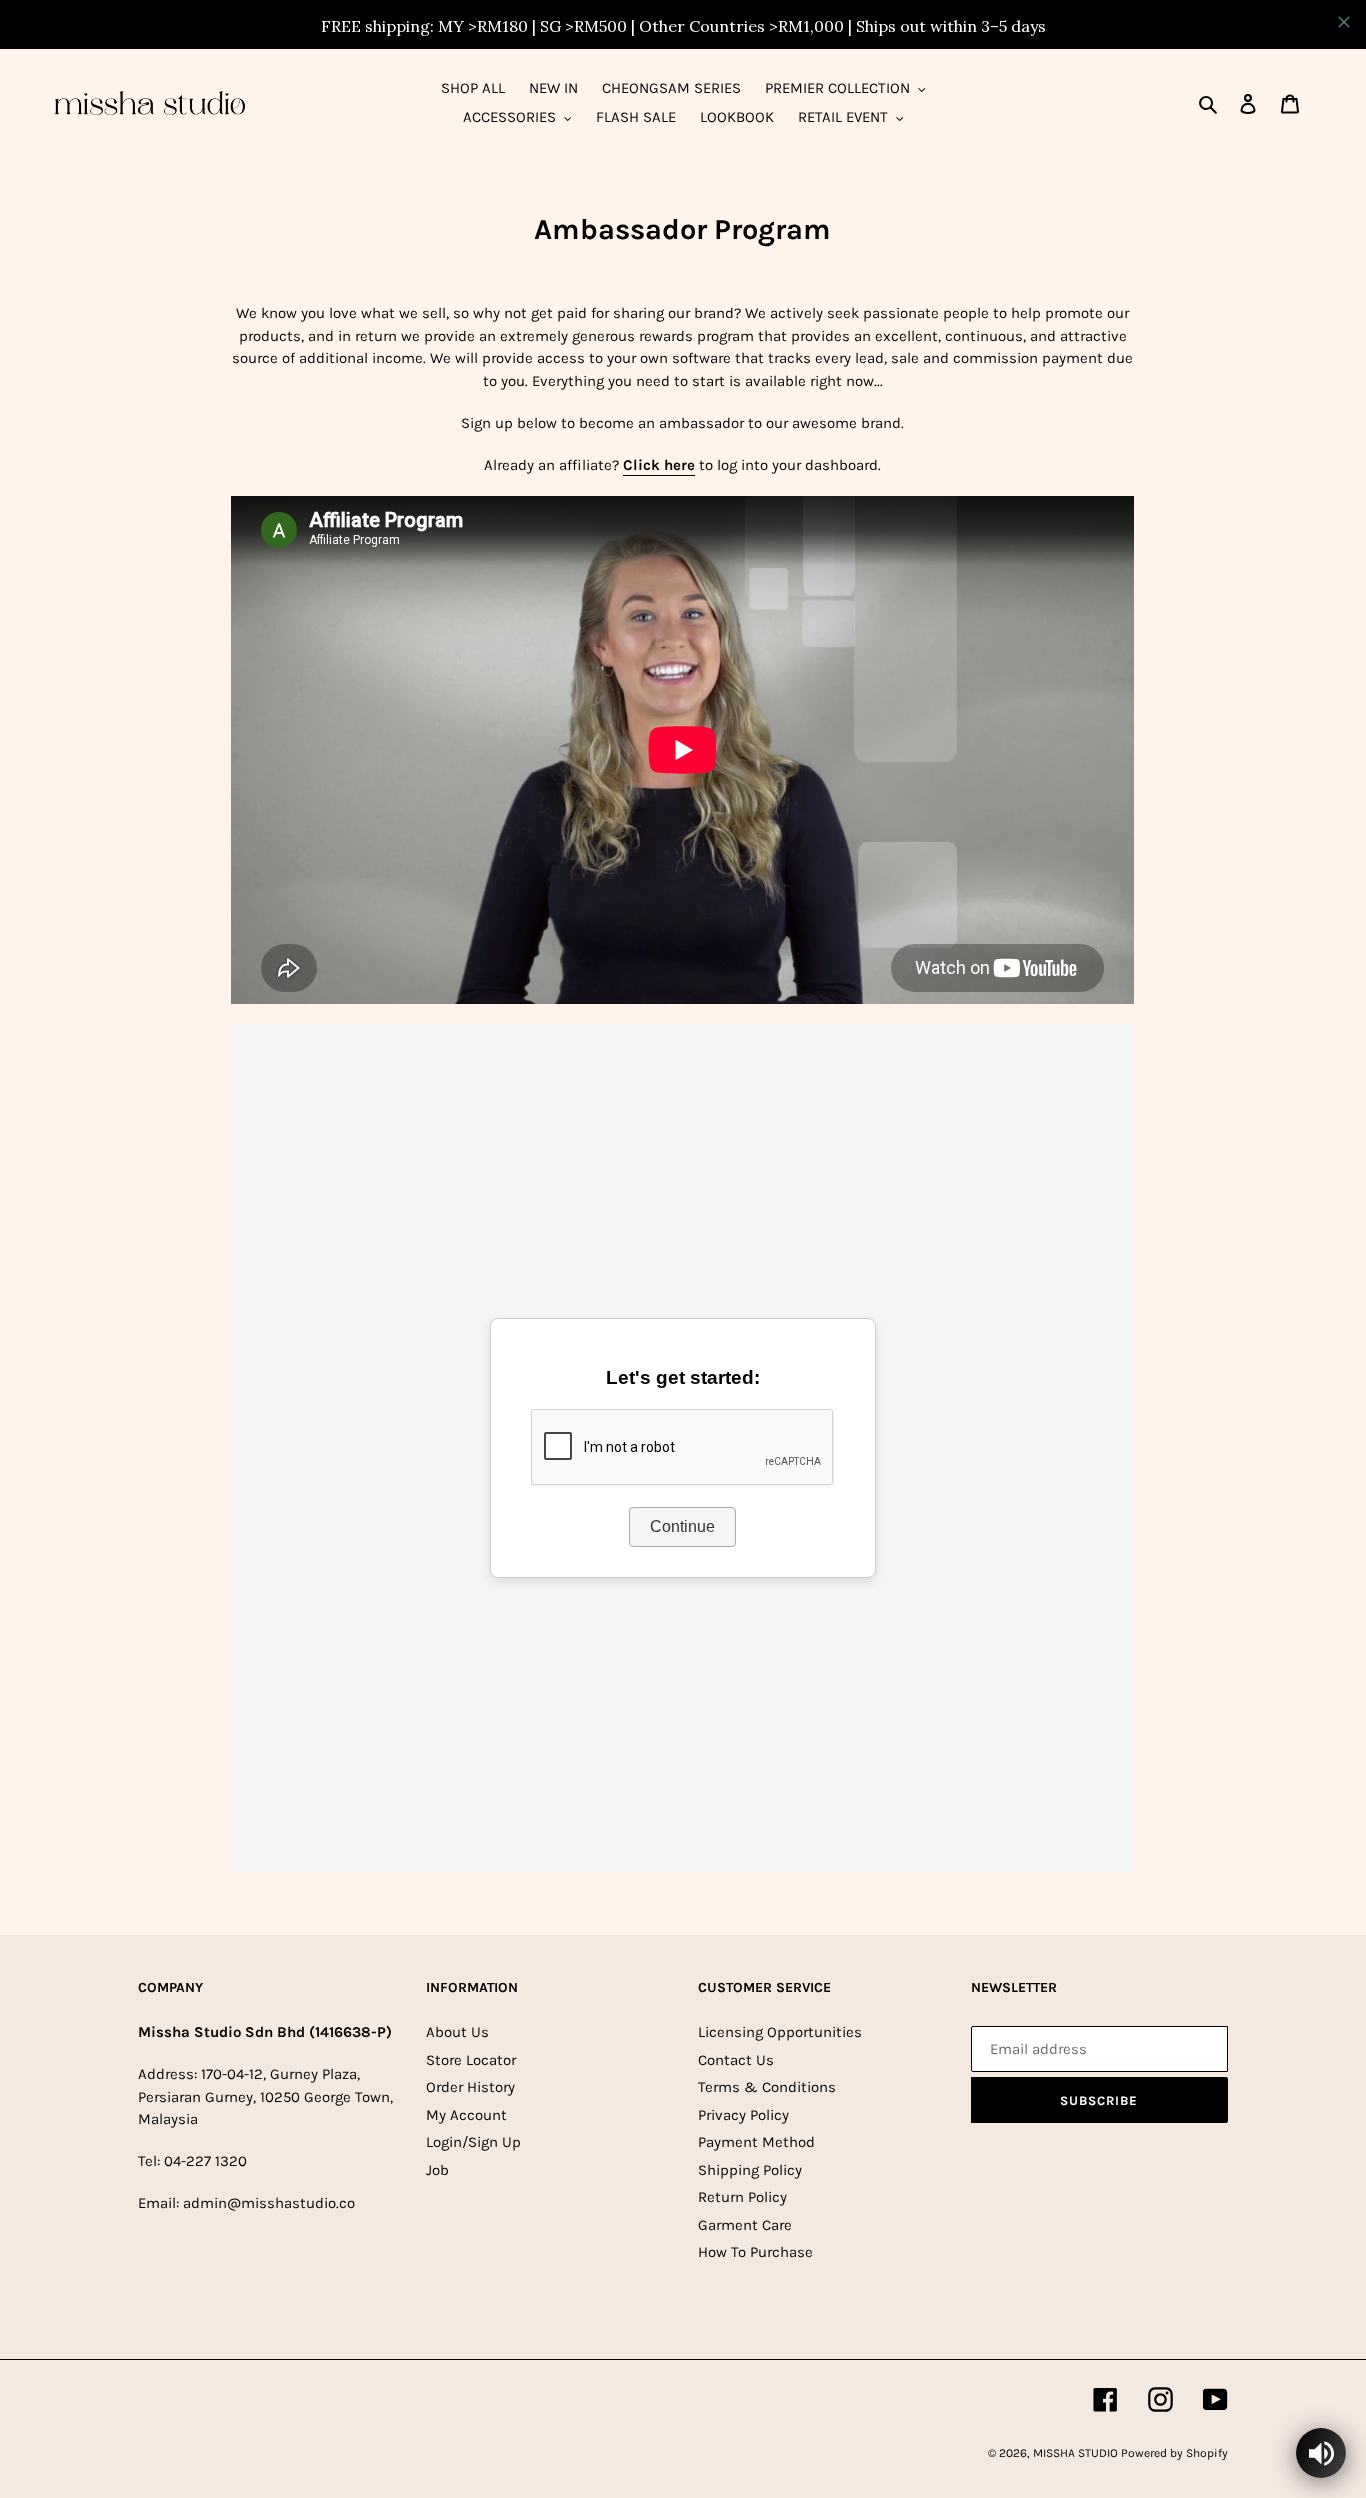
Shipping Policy (750, 2170)
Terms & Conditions (767, 2087)
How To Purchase (755, 2252)
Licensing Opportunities (780, 2032)
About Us (457, 2032)
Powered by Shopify (1174, 2453)
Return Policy (742, 2197)
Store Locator (471, 2060)
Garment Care (745, 2225)
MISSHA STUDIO (1077, 2453)
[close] (1344, 22)
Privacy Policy (743, 2115)
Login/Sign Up (473, 2142)
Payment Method (756, 2142)
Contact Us (736, 2060)
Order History (470, 2087)
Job (437, 2170)
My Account (466, 2115)
